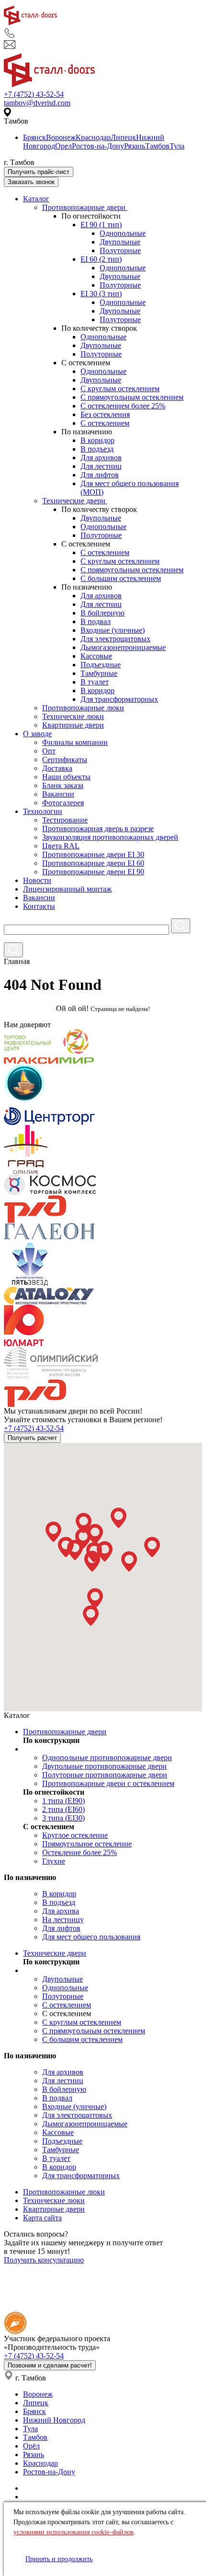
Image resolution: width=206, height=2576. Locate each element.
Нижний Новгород (54, 2420)
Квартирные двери (73, 725)
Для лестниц (101, 466)
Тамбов (157, 146)
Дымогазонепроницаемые (123, 647)
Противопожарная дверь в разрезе (98, 829)
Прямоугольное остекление (87, 1844)
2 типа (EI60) (63, 1809)
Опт (49, 751)
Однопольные (123, 233)
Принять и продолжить (59, 2559)
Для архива (61, 1911)
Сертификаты (65, 760)
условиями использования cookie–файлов (74, 2532)
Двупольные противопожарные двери (104, 1766)
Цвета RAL (61, 846)
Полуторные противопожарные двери (105, 1775)
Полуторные (120, 250)
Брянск (34, 137)
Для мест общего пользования (91, 1937)
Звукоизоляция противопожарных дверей (110, 837)
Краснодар (93, 137)
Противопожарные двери (85, 207)
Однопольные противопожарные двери (107, 1758)
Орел (63, 146)
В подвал (96, 621)
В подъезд (97, 449)
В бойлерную (103, 613)
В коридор (97, 440)
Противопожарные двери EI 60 (93, 863)
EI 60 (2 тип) (101, 259)
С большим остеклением (121, 578)
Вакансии (58, 794)
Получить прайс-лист (39, 172)
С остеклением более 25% (123, 406)
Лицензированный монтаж (67, 889)
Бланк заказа (63, 785)
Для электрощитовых (115, 639)
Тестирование (65, 820)
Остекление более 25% (80, 1852)
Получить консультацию (44, 2260)
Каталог (36, 199)
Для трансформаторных (119, 699)
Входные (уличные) (113, 630)
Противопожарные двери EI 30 (93, 854)
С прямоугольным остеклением (132, 397)
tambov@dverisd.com (37, 103)
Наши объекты (66, 777)
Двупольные (120, 242)
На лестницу (63, 1920)
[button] (53, 1532)
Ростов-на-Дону (98, 146)
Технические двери (75, 501)
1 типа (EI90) (63, 1801)
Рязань (135, 146)
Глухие (54, 1861)
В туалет (95, 682)
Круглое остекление (75, 1835)
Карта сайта (42, 2218)
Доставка (57, 768)
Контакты (39, 906)
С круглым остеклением (120, 389)
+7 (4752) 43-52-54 (34, 94)
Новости (37, 880)
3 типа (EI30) (63, 1818)
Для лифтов (100, 475)
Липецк (123, 137)
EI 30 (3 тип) (101, 294)
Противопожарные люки (83, 708)
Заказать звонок (31, 182)
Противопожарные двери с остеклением (108, 1783)
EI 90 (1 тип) (101, 225)
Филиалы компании (75, 742)
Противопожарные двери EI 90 (93, 872)
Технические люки (73, 716)
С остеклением (105, 423)
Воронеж (61, 137)
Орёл (31, 2446)
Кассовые (96, 656)
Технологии (43, 811)
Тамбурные (99, 673)
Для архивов (101, 458)
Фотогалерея (63, 803)
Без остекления (105, 414)
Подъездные (101, 665)
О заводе (37, 734)
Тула (177, 146)
